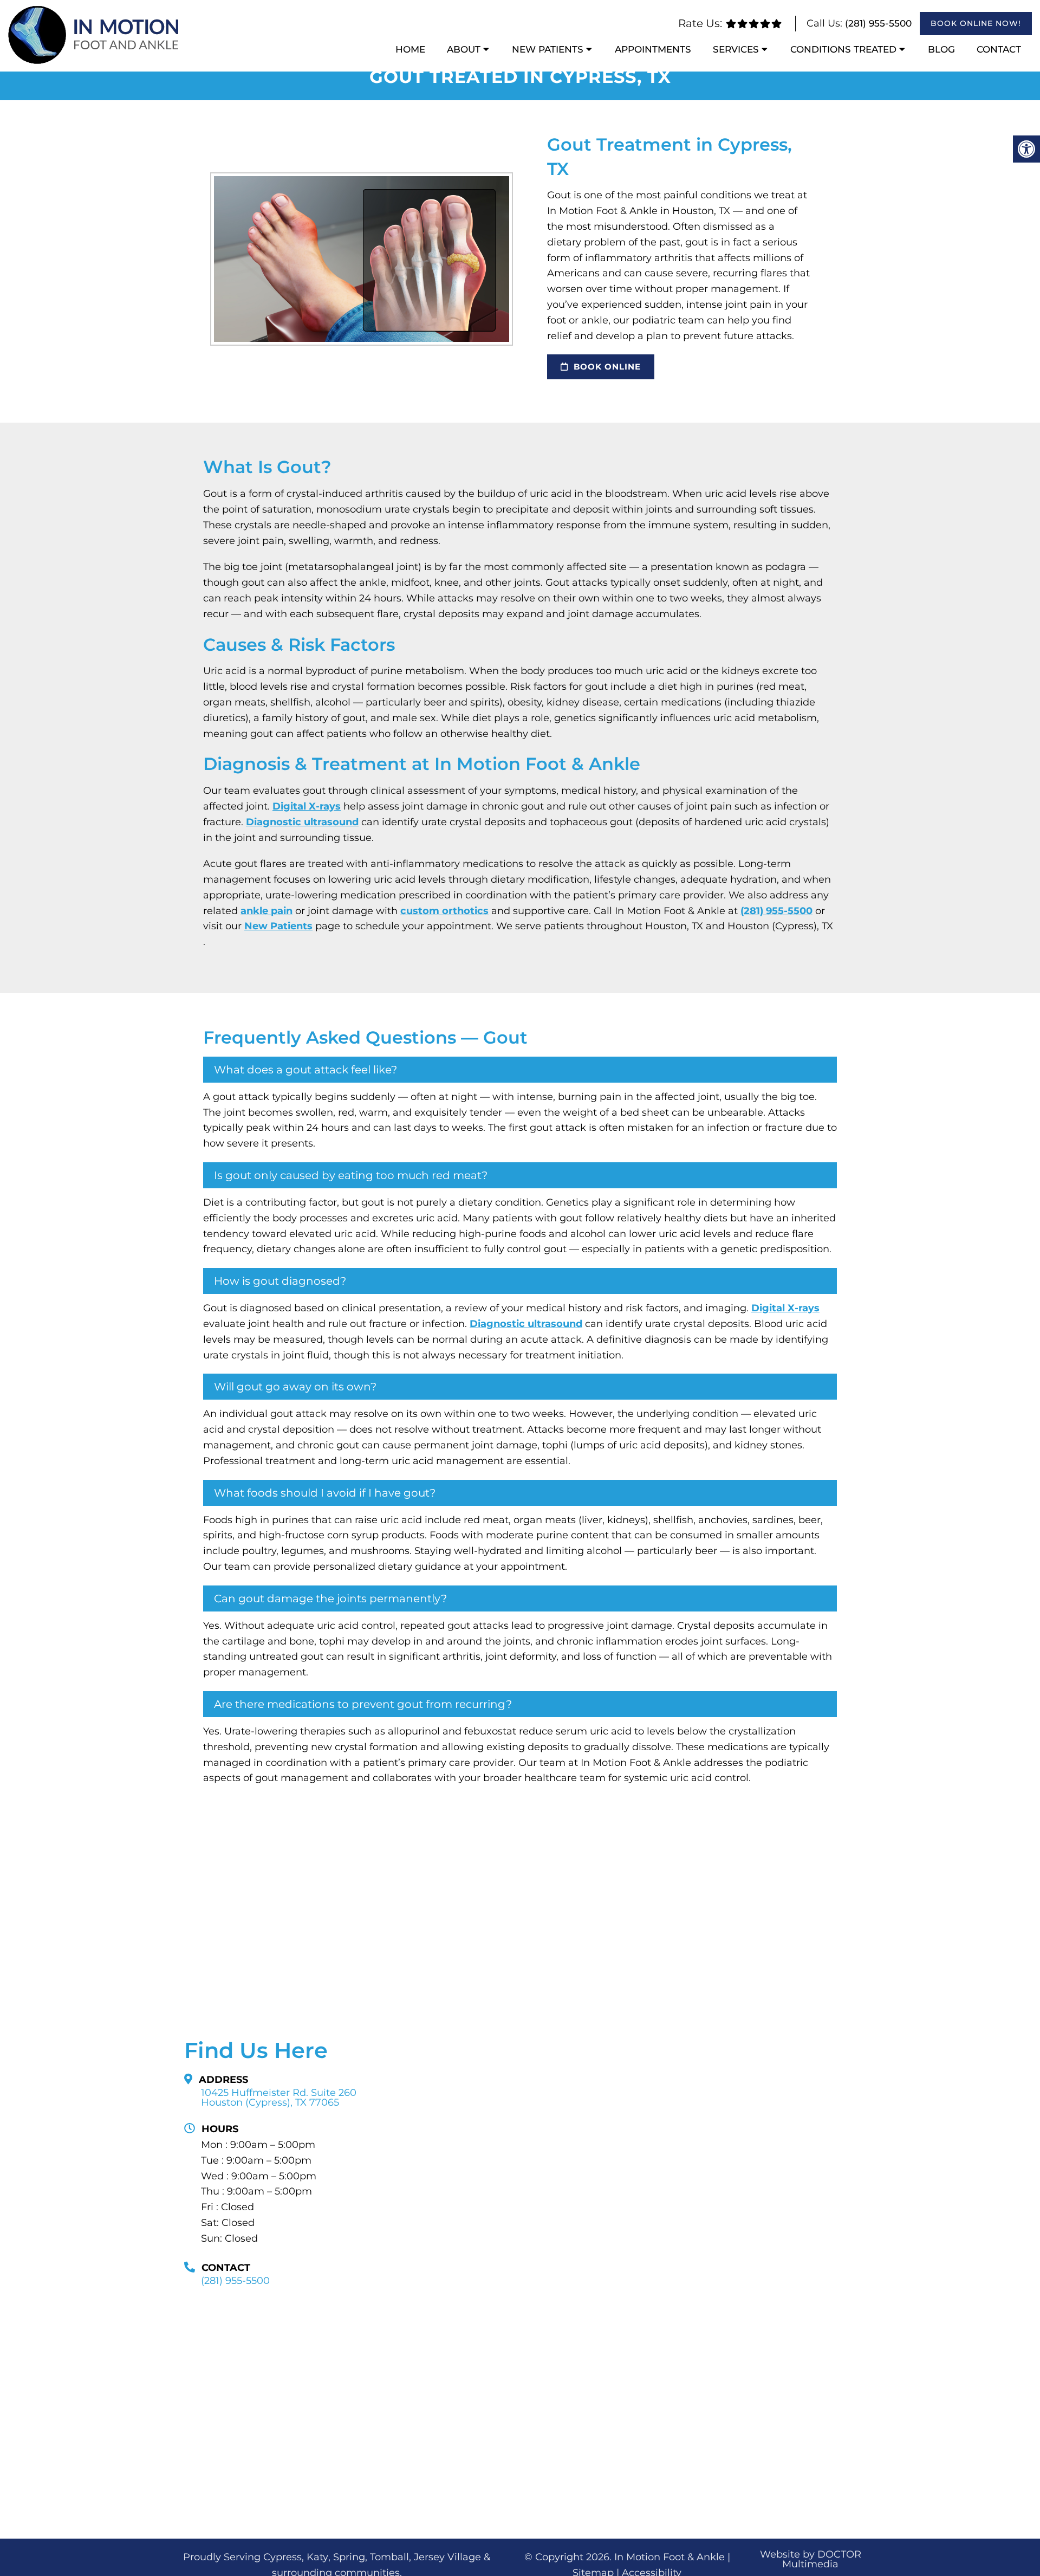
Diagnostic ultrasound (302, 822)
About (464, 49)
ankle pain (266, 911)
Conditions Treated (843, 49)
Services (736, 49)
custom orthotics (444, 911)
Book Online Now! (976, 23)
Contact (999, 49)
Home (410, 49)
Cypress (282, 2557)
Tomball (389, 2557)
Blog (941, 49)
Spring (349, 2557)
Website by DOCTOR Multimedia (811, 2559)
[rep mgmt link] (776, 24)
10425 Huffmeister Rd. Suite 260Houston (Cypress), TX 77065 (279, 2098)
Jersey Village (447, 2557)
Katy (317, 2557)
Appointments (653, 49)
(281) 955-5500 (878, 23)
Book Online (606, 367)
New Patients (548, 49)
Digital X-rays (307, 806)
